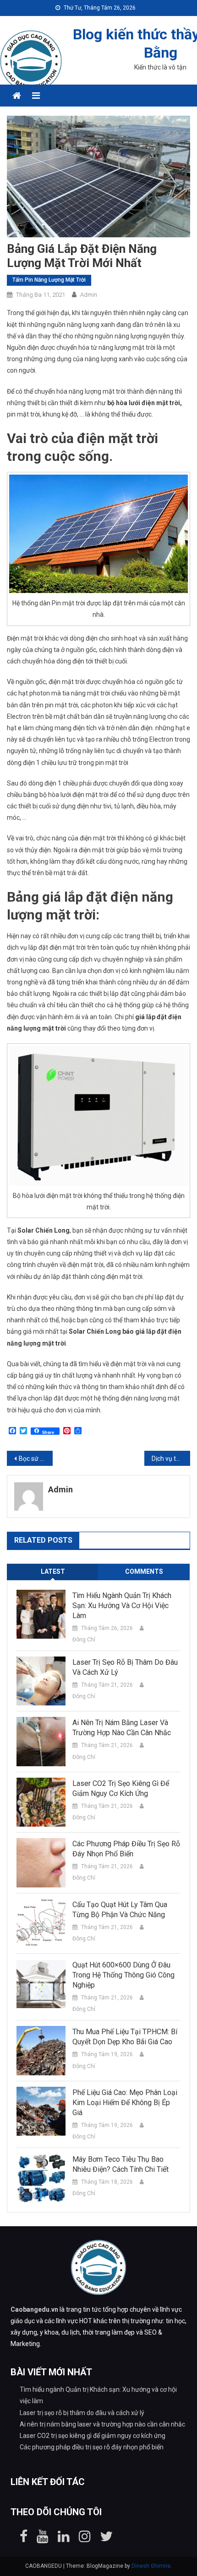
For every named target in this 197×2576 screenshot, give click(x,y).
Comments (144, 1571)
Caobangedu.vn (34, 2309)
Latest (53, 1571)
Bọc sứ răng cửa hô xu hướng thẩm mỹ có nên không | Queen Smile (36, 1459)
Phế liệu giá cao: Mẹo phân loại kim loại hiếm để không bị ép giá (125, 2103)
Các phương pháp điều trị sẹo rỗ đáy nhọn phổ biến (126, 1849)
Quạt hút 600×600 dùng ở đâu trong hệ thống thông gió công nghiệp (123, 1975)
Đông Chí (84, 1640)
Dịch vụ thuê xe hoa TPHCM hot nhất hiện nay (171, 1459)
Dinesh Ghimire (151, 2566)
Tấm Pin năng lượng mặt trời (49, 280)
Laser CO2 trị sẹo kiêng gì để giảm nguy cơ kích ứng (121, 1788)
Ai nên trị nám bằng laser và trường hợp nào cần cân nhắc (122, 1728)
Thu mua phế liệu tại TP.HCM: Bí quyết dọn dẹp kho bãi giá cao (125, 2037)
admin (89, 295)
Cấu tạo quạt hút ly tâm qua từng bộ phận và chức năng (120, 1910)
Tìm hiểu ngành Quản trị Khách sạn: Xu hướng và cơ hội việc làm (122, 1606)
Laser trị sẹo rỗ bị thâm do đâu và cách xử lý (125, 1667)
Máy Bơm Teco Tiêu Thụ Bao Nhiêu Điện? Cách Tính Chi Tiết (120, 2164)
